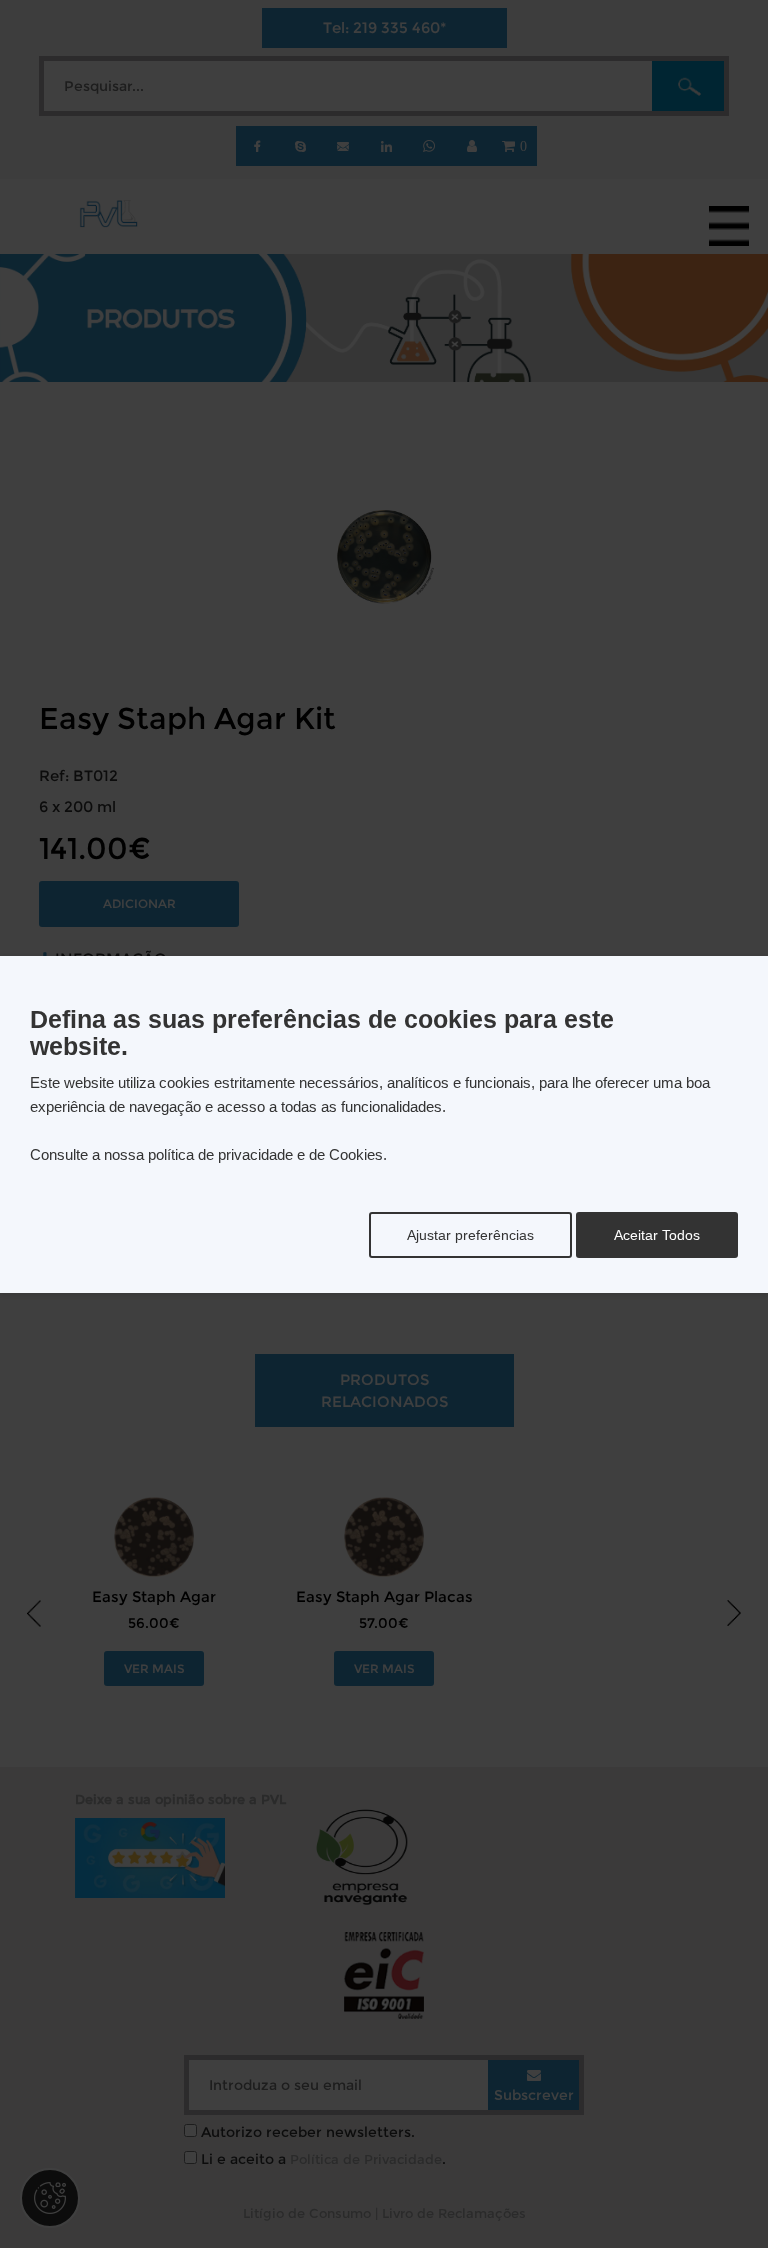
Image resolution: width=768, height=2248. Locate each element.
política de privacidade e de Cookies (265, 1154)
